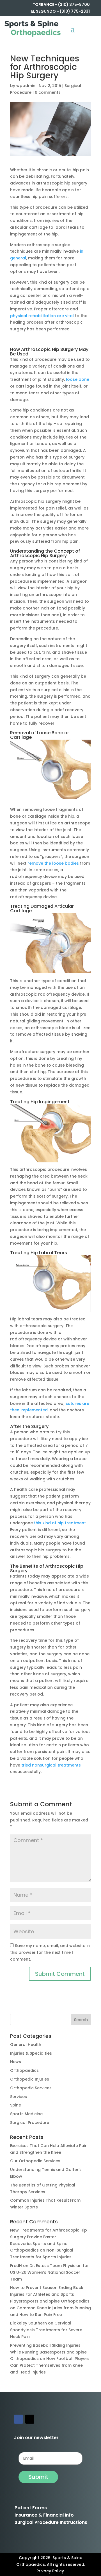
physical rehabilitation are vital (43, 316)
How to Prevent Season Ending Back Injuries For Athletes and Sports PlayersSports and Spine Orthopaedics (50, 2294)
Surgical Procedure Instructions (51, 2522)
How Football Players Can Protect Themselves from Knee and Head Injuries (50, 2365)
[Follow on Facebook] (19, 2419)
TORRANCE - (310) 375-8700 (61, 5)
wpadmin (26, 86)
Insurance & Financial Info (44, 2515)
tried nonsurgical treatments (51, 1765)
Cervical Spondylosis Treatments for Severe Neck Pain (46, 2330)
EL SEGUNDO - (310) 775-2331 (60, 11)
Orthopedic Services (31, 2088)
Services (19, 2097)
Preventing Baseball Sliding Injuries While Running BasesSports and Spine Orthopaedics (48, 2352)
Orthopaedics (24, 2070)
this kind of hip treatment (60, 1523)
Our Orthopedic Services (35, 2161)
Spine (16, 2105)
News (16, 2062)
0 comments (48, 92)
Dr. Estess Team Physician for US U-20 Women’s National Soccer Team (50, 2272)
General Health (26, 2045)
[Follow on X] (30, 2419)
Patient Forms (31, 2508)
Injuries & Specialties (31, 2053)
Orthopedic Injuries (30, 2079)
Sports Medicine (26, 2114)
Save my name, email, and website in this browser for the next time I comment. (50, 1952)
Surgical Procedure (30, 2123)
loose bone (78, 379)
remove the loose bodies (53, 863)
